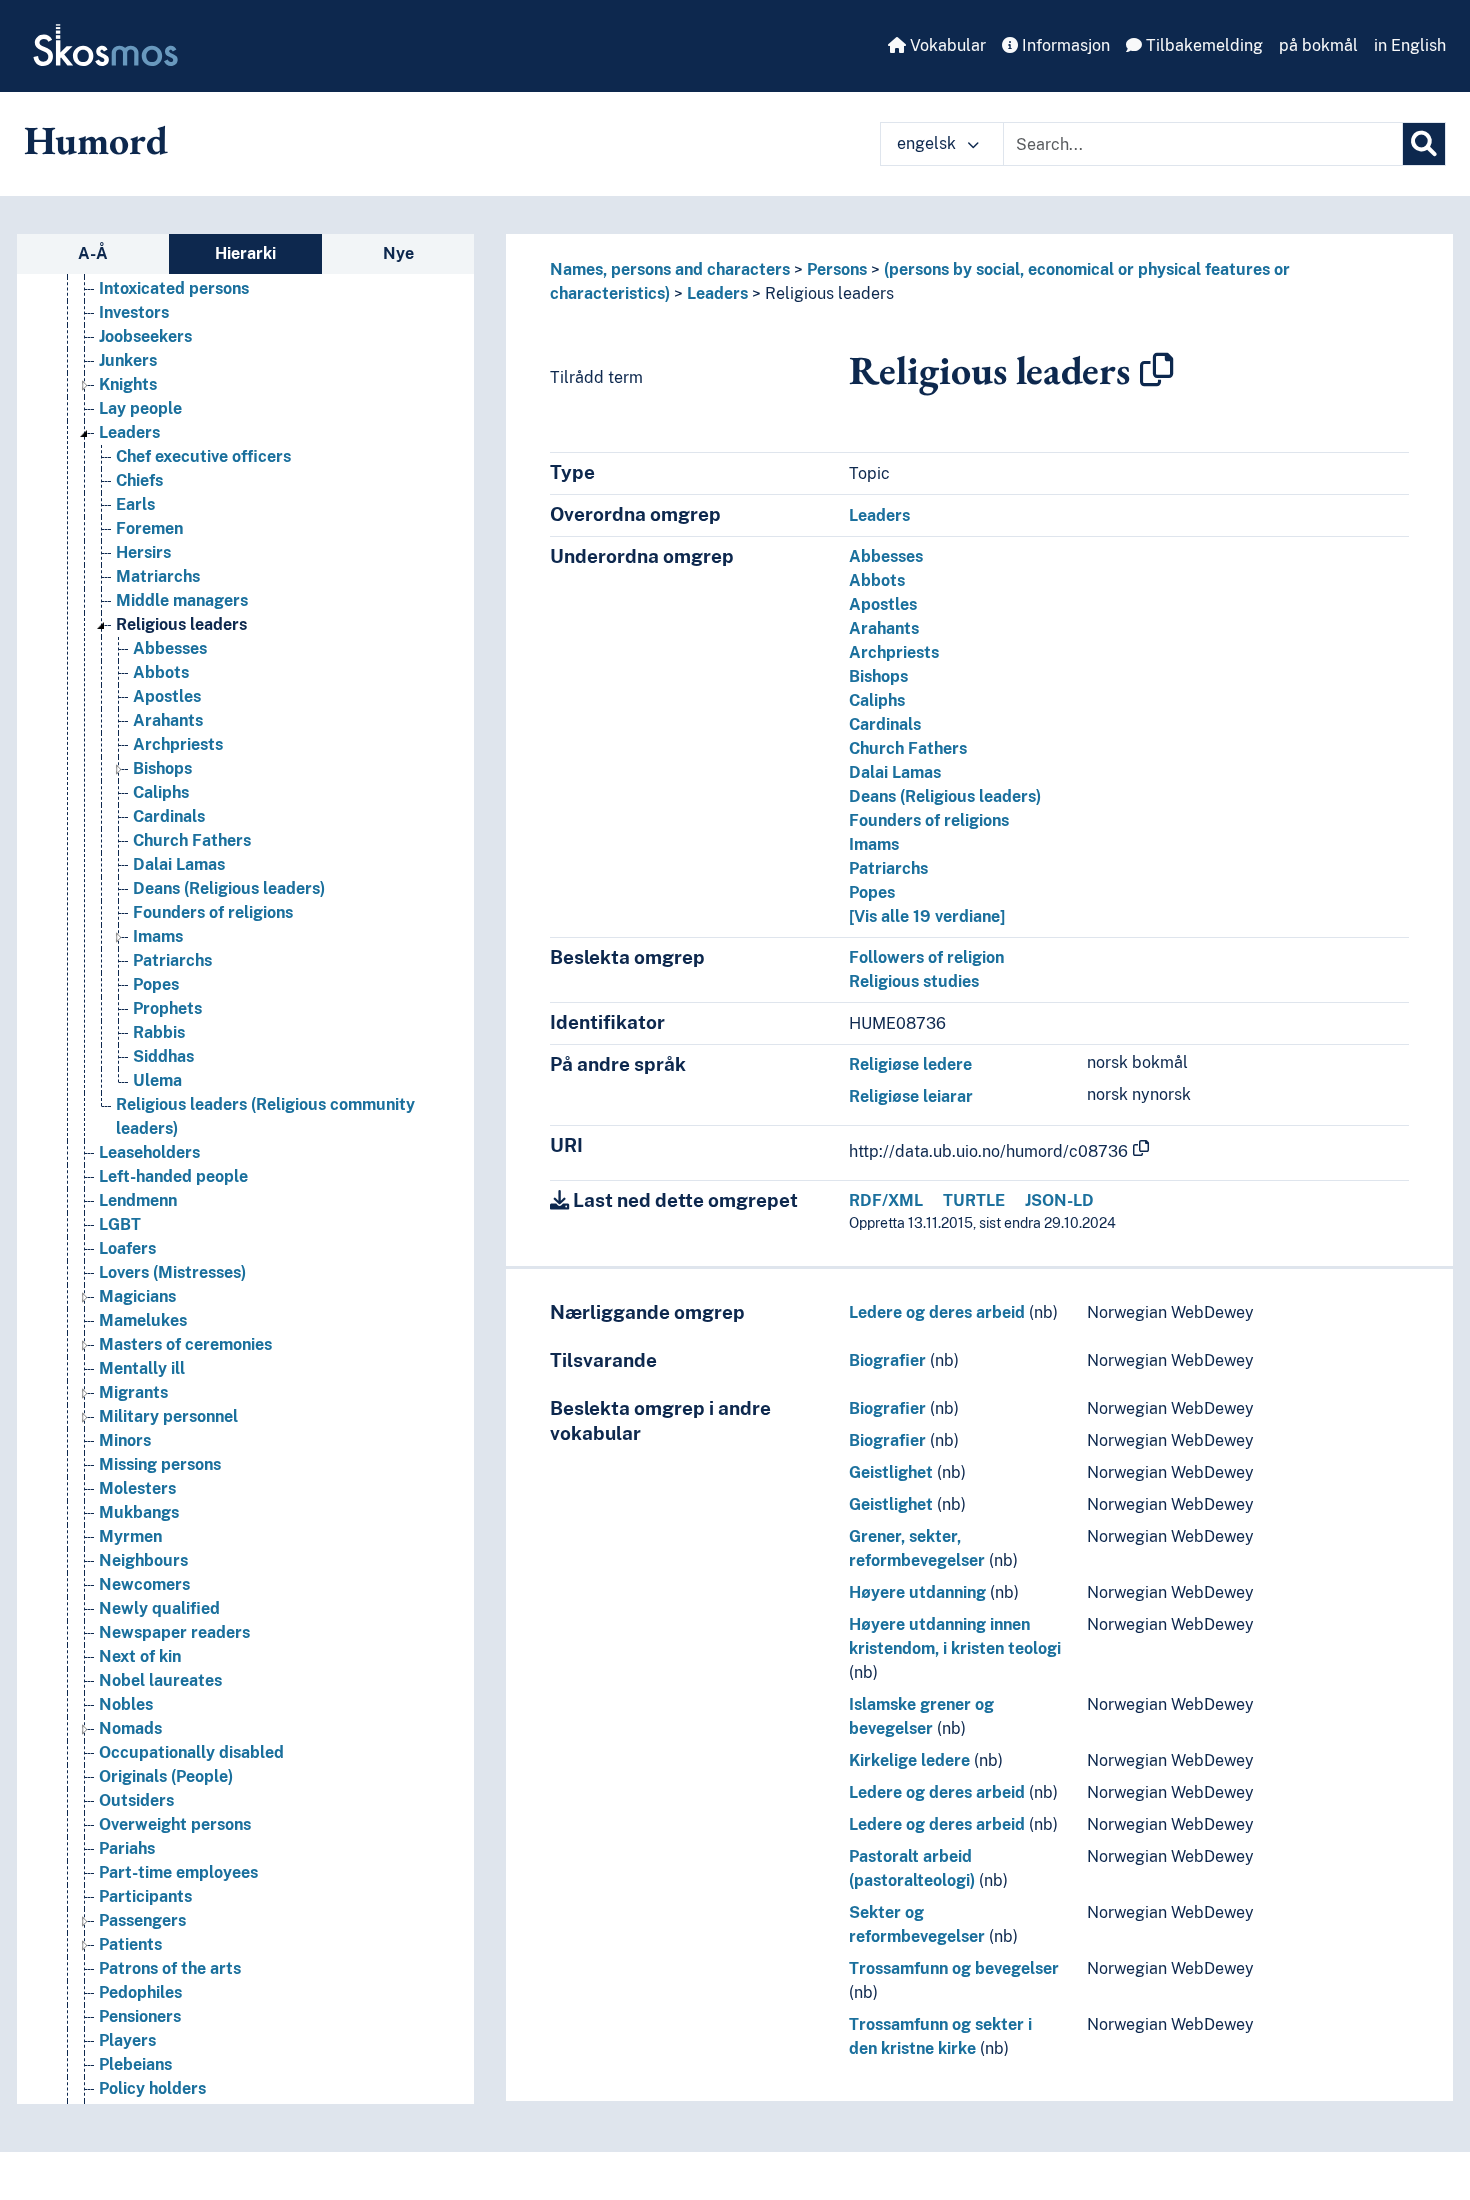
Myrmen (130, 1536)
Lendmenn (138, 1200)
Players (127, 2040)
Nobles (126, 1704)
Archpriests (178, 744)
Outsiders (136, 1800)
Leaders (129, 432)
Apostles (167, 696)
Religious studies (914, 981)
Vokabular (946, 45)
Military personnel (168, 1416)
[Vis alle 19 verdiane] (927, 916)
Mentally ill (142, 1368)
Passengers (142, 1920)
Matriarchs (158, 576)
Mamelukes (143, 1320)
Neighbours (143, 1560)
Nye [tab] (398, 253)
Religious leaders (181, 624)
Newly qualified (159, 1608)
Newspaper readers (174, 1632)
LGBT (120, 1224)
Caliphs (161, 792)
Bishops (162, 768)
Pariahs (127, 1848)
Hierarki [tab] (245, 253)
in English (1410, 45)
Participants (145, 1896)
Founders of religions (213, 912)
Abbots (161, 672)
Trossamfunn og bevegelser (954, 1968)
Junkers (128, 360)
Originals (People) (166, 1776)
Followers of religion (926, 957)
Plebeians (135, 2064)
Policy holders (152, 2088)
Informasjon (1064, 45)
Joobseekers (145, 336)
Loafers (127, 1248)
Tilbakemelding (1202, 45)
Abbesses (170, 648)
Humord (96, 140)
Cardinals (169, 816)
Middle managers (182, 600)
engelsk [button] (928, 143)
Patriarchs (172, 960)
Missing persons (160, 1464)
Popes (156, 984)
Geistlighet (891, 1472)
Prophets (167, 1008)
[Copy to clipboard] (1157, 370)
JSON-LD (1059, 1200)
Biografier (887, 1360)
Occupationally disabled (191, 1752)
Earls (135, 504)
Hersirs (143, 552)
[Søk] (1424, 144)
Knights (128, 384)
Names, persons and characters (670, 269)
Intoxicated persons (174, 288)
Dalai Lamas (179, 864)
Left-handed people (173, 1176)
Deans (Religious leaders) (229, 888)
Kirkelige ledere (909, 1760)
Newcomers (144, 1584)
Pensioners (140, 2016)
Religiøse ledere (910, 1064)
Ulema (157, 1080)
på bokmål (1318, 45)
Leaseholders (149, 1152)
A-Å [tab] (93, 253)
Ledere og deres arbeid (937, 1312)
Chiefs (139, 480)
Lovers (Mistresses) (172, 1272)
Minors (125, 1440)
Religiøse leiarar (911, 1096)
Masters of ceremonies (185, 1344)
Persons (837, 269)
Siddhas (163, 1056)
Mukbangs (139, 1512)
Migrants (133, 1392)
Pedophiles (140, 1992)
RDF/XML (886, 1200)
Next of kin (140, 1656)
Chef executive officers (203, 456)
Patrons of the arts (170, 1968)
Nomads (130, 1728)
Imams (158, 936)
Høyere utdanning (917, 1592)
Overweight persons (175, 1824)
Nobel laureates (160, 1680)
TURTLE (974, 1200)
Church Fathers (192, 840)
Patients (130, 1944)
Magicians (137, 1296)
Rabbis (159, 1032)
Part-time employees (178, 1872)
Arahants (168, 720)
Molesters (137, 1488)
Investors (134, 312)
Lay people (140, 408)
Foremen (149, 528)
